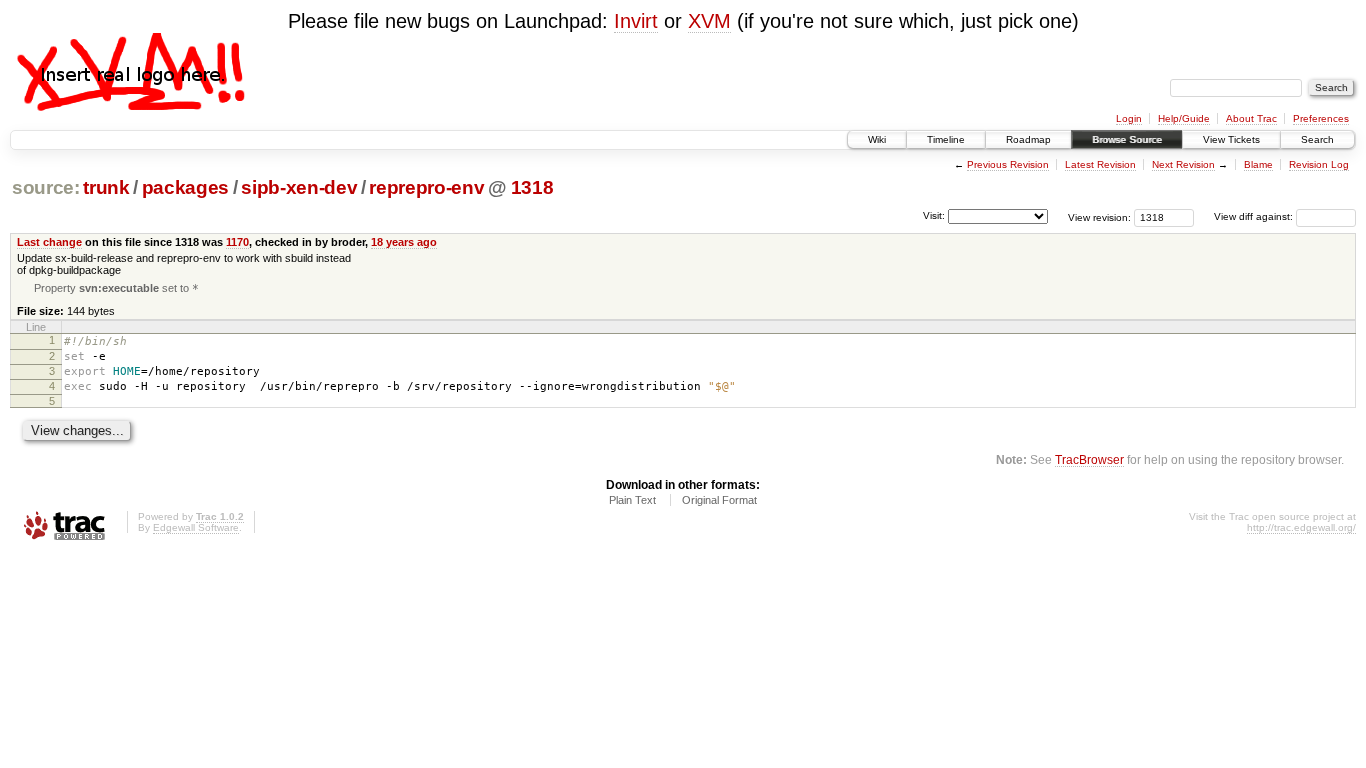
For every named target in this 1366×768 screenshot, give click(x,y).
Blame (1258, 164)
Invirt (636, 21)
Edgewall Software (196, 527)
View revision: (1099, 216)
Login (1129, 118)
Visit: (934, 215)
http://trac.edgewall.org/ (1301, 527)
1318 (532, 187)
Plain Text (632, 500)
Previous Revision (1008, 164)
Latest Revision (1100, 164)
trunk (106, 187)
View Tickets (1231, 139)
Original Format (719, 500)
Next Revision (1183, 164)
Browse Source (1127, 139)
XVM (709, 21)
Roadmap (1028, 139)
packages (185, 187)
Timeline (946, 139)
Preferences (1321, 118)
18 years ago (404, 242)
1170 (237, 242)
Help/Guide (1184, 118)
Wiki (877, 139)
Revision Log (1319, 164)
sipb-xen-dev (299, 187)
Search (1317, 139)
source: (46, 187)
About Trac (1251, 118)
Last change (49, 242)
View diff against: (1255, 216)
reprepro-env (426, 187)
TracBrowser (1089, 459)
